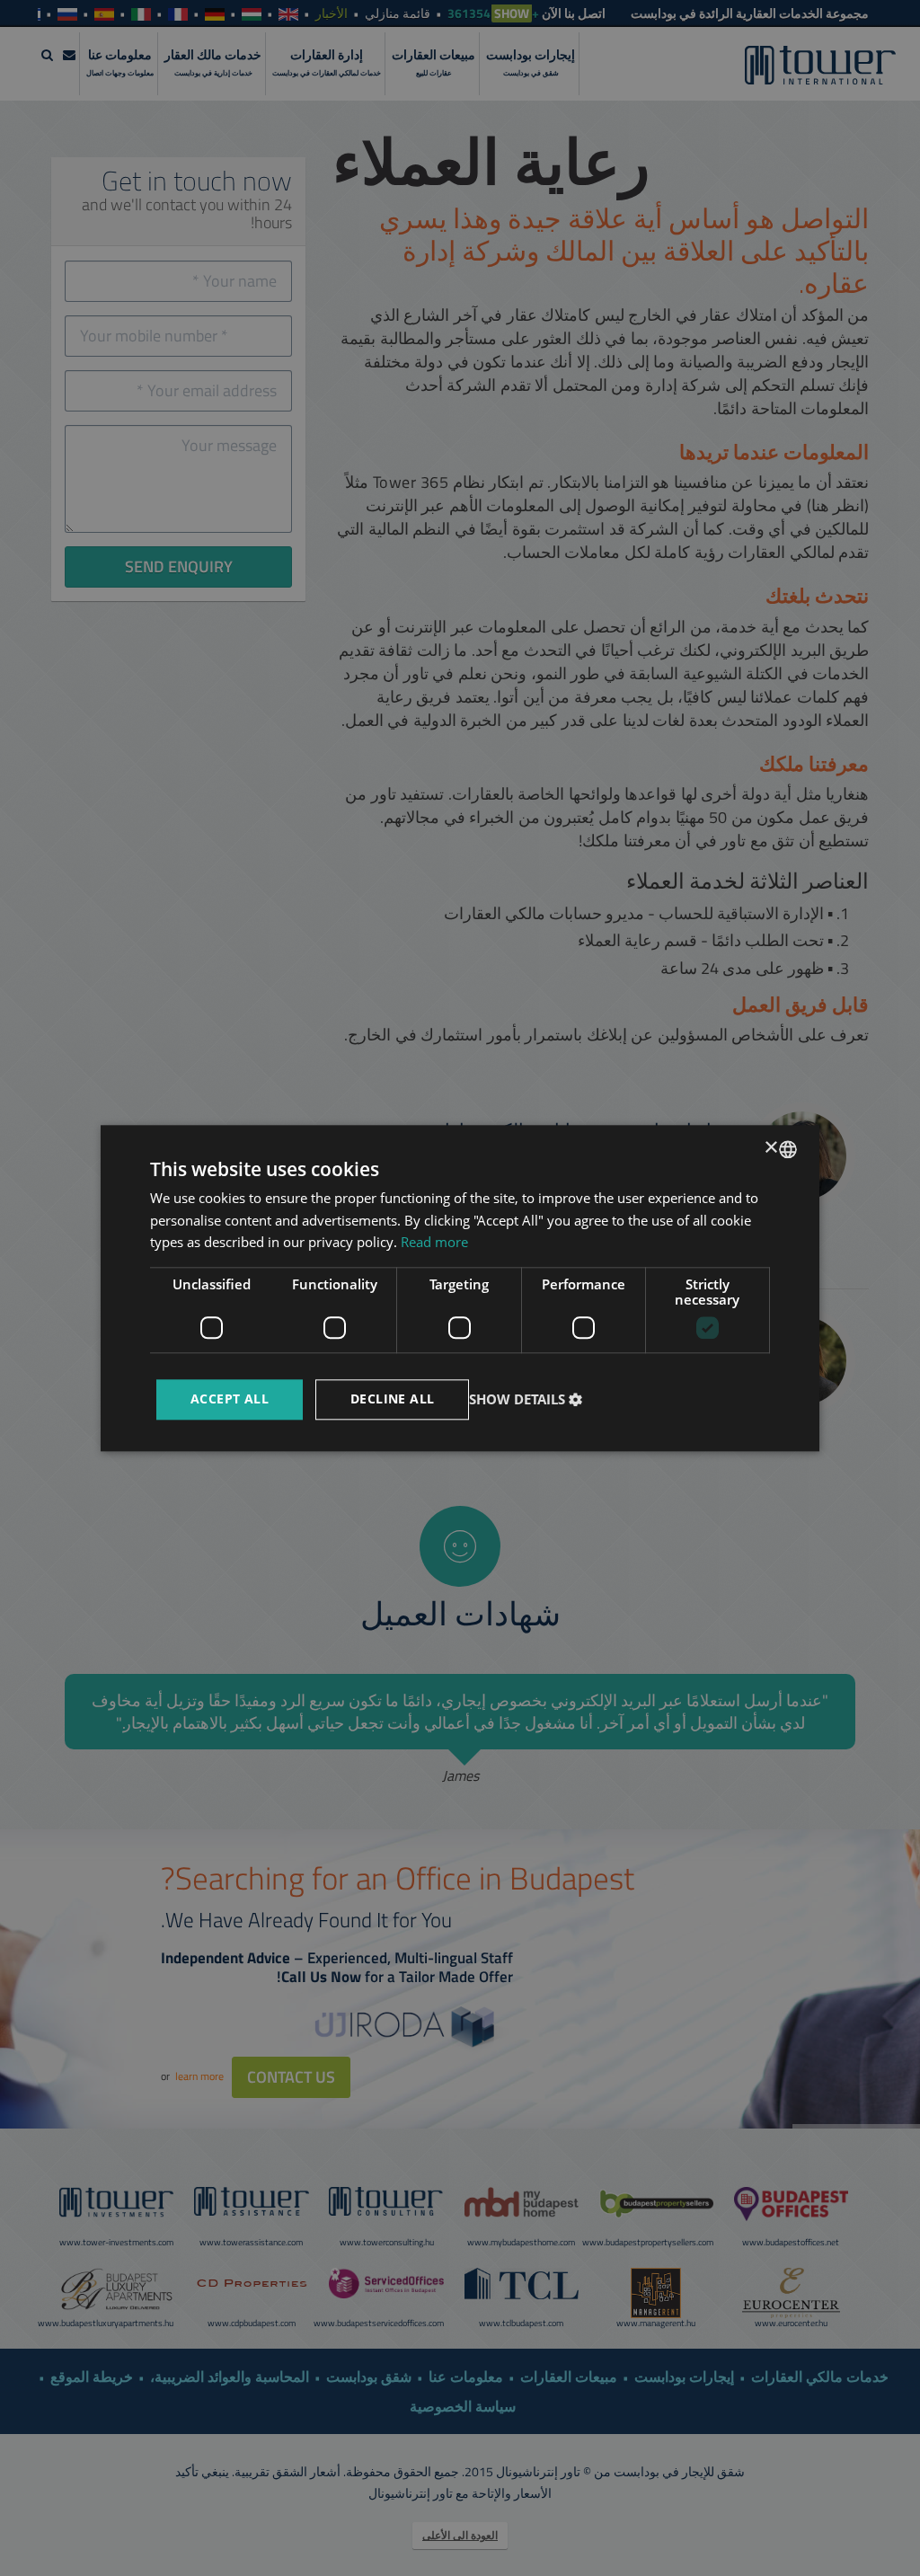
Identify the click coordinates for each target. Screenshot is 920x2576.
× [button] (772, 1148)
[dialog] (460, 1288)
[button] (528, 1400)
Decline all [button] (392, 1399)
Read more (434, 1243)
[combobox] (788, 1149)
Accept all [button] (230, 1399)
